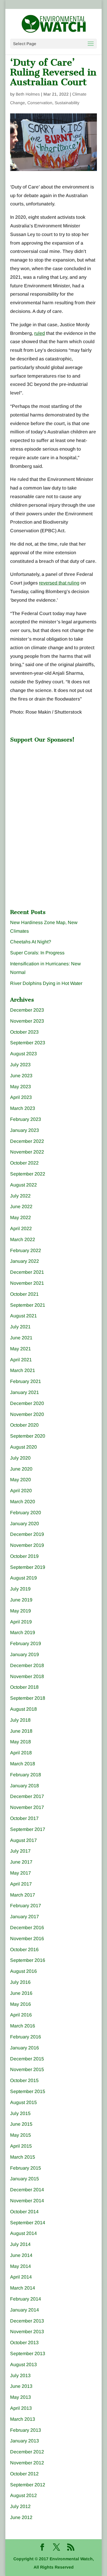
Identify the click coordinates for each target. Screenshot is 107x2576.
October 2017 (24, 1818)
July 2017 (20, 1851)
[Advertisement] (55, 783)
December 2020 (27, 1403)
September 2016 (28, 1960)
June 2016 (21, 1993)
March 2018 (23, 1764)
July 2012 (20, 2506)
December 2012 (27, 2452)
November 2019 (27, 1545)
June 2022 (21, 1207)
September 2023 (28, 1043)
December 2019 (27, 1534)
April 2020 (21, 1491)
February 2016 (26, 2037)
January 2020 (25, 1524)
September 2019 (28, 1567)
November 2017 (27, 1807)
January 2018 (25, 1786)
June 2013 (21, 2386)
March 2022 (23, 1239)
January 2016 (25, 2048)
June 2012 (21, 2517)
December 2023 (27, 1010)
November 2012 (27, 2463)
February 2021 (26, 1381)
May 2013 (21, 2397)
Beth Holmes (28, 94)
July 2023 (20, 1065)
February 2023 (26, 1119)
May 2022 (21, 1217)
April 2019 (21, 1622)
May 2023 (21, 1087)
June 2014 (21, 2255)
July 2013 (20, 2375)
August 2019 (23, 1578)
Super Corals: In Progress (37, 953)
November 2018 (27, 1676)
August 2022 (23, 1185)
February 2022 (26, 1250)
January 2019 (25, 1654)
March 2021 (23, 1370)
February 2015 (26, 2168)
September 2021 (28, 1305)
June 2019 (21, 1600)
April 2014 (21, 2277)
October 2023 (24, 1032)
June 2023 (21, 1076)
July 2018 (20, 1720)
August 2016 (23, 1971)
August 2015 (23, 2102)
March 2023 (23, 1108)
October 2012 (24, 2474)
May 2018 (21, 1742)
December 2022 (27, 1141)
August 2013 (23, 2364)
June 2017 (21, 1862)
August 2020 (23, 1447)
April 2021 (21, 1360)
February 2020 (26, 1513)
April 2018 (21, 1753)
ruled (40, 333)
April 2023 (21, 1097)
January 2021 (25, 1392)
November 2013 (27, 2332)
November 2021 (27, 1283)
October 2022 (24, 1163)
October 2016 (24, 1950)
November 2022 (27, 1152)
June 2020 (21, 1469)
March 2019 (23, 1632)
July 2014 (20, 2244)
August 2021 (23, 1316)
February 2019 (26, 1643)
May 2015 (21, 2135)
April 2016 (21, 2015)
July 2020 (20, 1458)
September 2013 (28, 2354)
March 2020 (23, 1502)
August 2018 (23, 1709)
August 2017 (23, 1840)
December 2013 (27, 2321)
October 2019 (24, 1556)
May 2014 (21, 2266)
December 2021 (27, 1272)
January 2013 (25, 2441)
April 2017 (21, 1884)
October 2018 (24, 1687)
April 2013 (21, 2408)
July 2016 (20, 1982)
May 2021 (21, 1349)
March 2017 (23, 1895)
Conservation (40, 103)
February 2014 (26, 2299)
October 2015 (24, 2080)
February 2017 (26, 1906)
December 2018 (27, 1665)
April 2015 (21, 2146)
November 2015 (27, 2069)
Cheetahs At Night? (31, 942)
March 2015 (23, 2157)
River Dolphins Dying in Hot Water (46, 983)
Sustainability (67, 103)
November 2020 (27, 1414)
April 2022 (21, 1228)
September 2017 (28, 1829)
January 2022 (25, 1261)
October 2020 (24, 1425)
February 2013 (26, 2430)
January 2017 (25, 1917)
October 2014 (24, 2212)
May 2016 (21, 2004)
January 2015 (25, 2179)
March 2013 (23, 2419)
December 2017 (27, 1796)
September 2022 (28, 1174)
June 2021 (21, 1338)
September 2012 (28, 2485)
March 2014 (23, 2288)
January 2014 (25, 2310)
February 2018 (26, 1775)
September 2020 (28, 1436)
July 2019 (20, 1589)
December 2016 (27, 1928)
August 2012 (23, 2495)
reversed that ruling (59, 583)
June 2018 (21, 1731)
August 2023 (23, 1054)
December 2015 (27, 2059)
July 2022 (20, 1196)
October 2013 (24, 2343)
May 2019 (21, 1611)
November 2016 (27, 1939)
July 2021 (20, 1327)
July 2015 (20, 2113)
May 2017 (21, 1873)
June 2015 (21, 2124)
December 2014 (27, 2190)
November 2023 (27, 1021)
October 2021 (24, 1294)
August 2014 (23, 2233)
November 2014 (27, 2201)
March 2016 (23, 2026)
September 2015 (28, 2091)
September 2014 (28, 2223)
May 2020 (21, 1480)
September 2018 (28, 1698)
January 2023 (25, 1130)
